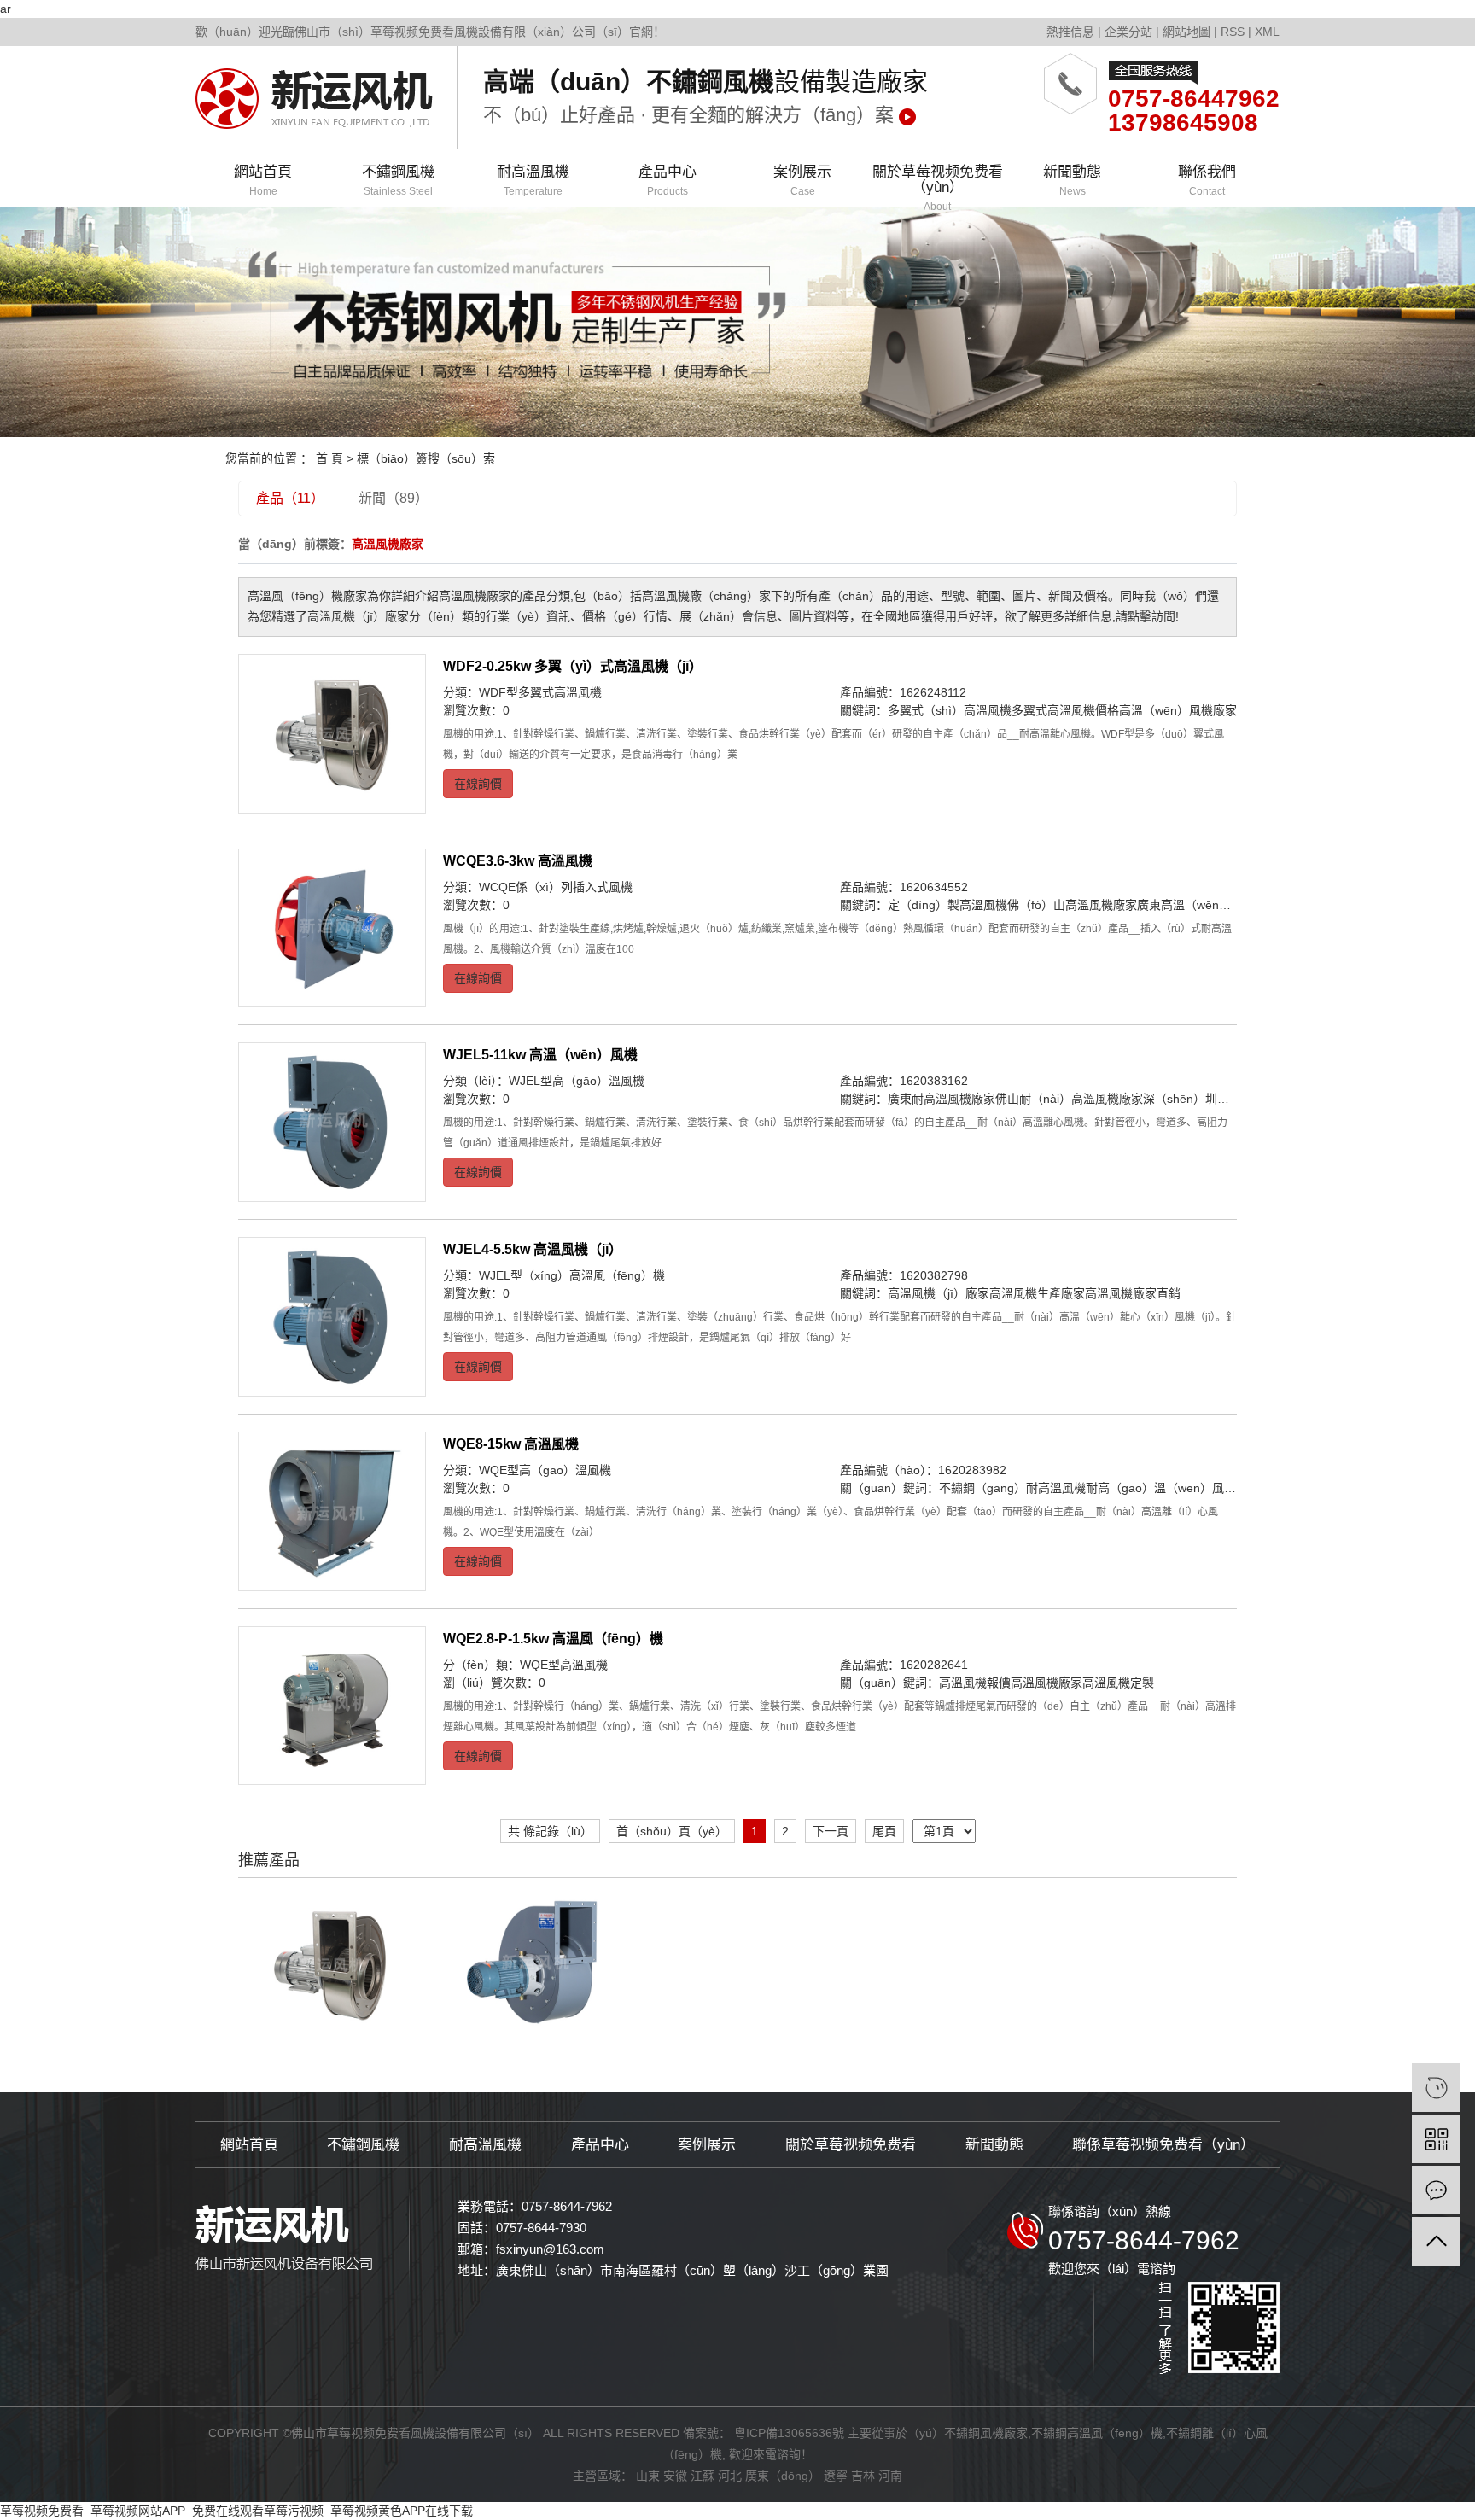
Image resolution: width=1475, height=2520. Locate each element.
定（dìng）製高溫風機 (947, 905)
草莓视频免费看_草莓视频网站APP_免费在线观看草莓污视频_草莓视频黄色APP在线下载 (236, 2511)
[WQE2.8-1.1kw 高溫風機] (534, 1963)
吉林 (863, 2476)
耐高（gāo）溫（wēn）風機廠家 (1173, 1488)
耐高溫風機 (533, 181)
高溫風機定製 (1118, 1683)
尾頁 (884, 1831)
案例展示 (802, 181)
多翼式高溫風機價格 (1065, 710)
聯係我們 (1207, 181)
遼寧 (836, 2476)
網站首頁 (263, 181)
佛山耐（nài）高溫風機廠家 (1069, 1099)
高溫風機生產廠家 (1037, 1293)
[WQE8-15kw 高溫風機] (332, 1511)
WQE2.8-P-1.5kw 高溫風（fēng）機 (553, 1639)
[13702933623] (1436, 2088)
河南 (890, 2476)
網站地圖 (1186, 32)
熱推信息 (1070, 32)
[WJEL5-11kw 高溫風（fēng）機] (332, 1122)
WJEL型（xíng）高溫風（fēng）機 (572, 1275)
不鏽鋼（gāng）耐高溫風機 (1012, 1488)
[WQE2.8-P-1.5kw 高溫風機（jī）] (332, 1706)
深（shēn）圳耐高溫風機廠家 (1222, 1099)
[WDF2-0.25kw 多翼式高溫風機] (330, 1963)
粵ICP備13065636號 (789, 2433)
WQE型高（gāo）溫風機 (545, 1470)
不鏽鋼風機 (398, 181)
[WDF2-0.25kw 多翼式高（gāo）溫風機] (332, 734)
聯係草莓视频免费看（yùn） (1163, 2145)
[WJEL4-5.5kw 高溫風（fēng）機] (332, 1317)
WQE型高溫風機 (564, 1665)
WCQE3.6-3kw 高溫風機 (518, 861)
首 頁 (329, 458)
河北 (730, 2476)
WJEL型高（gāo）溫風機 (577, 1081)
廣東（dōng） (783, 2476)
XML (1267, 32)
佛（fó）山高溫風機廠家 (1072, 905)
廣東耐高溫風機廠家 (942, 1099)
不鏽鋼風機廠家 (986, 2433)
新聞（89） (394, 498)
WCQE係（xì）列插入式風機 (556, 887)
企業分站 (1128, 32)
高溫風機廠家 (1046, 1683)
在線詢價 (478, 784)
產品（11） (290, 498)
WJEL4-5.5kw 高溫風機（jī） (533, 1249)
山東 (648, 2476)
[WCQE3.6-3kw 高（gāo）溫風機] (332, 928)
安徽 (675, 2476)
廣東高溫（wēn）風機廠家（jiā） (1226, 905)
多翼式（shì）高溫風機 (950, 710)
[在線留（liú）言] (1436, 2190)
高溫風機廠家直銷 (1133, 1293)
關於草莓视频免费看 (851, 2145)
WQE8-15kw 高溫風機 (511, 1444)
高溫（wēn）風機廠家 (1178, 710)
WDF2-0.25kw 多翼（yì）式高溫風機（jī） (573, 666)
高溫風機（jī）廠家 (939, 1293)
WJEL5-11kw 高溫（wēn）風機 (540, 1055)
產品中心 (668, 181)
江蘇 (703, 2476)
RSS (1233, 32)
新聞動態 (1072, 181)
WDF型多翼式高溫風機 (540, 692)
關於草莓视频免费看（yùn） (938, 185)
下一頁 (831, 1831)
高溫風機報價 (975, 1683)
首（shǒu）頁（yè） (672, 1831)
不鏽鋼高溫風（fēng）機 (1097, 2433)
